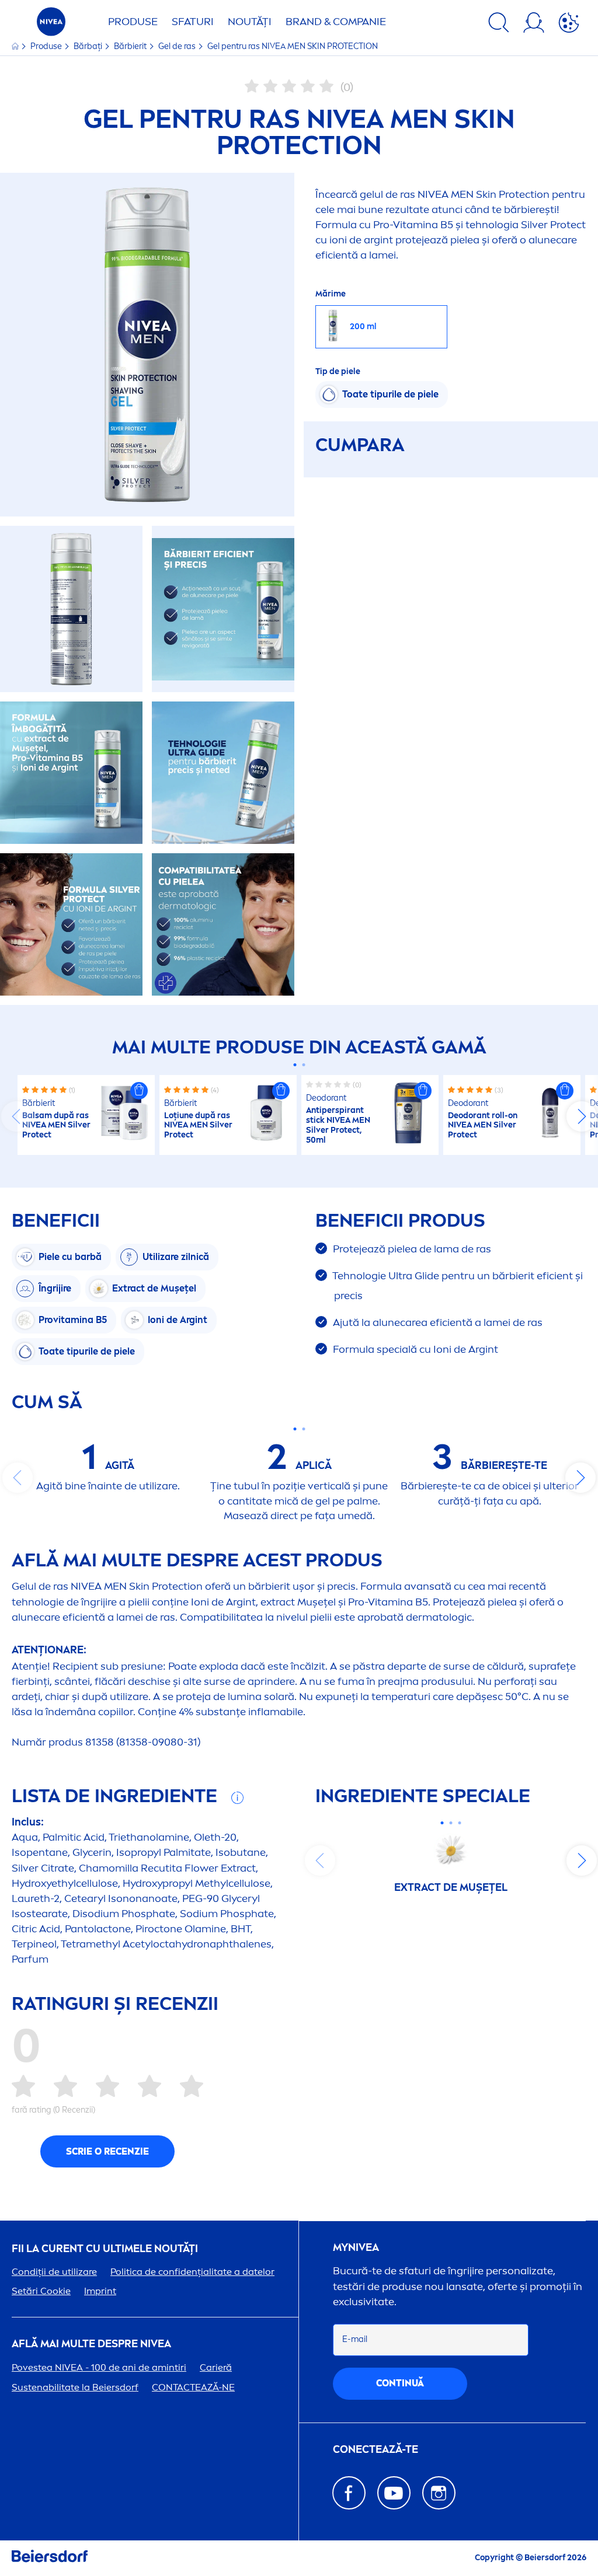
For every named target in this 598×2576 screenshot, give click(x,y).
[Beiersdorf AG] (50, 2558)
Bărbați (89, 46)
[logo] (51, 25)
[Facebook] (349, 2493)
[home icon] (16, 46)
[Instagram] (439, 2493)
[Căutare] (499, 25)
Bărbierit (131, 46)
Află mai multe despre (91, 2344)
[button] (139, 1091)
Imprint (100, 2291)
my (356, 2248)
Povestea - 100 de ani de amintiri (99, 2367)
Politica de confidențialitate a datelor (192, 2272)
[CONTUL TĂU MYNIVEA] (534, 25)
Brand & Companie (336, 22)
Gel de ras (178, 46)
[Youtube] (394, 2493)
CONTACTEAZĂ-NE (193, 2387)
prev (16, 1116)
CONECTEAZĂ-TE (376, 2450)
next (582, 1116)
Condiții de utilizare (54, 2272)
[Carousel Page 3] (460, 1823)
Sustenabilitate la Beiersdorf (75, 2387)
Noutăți (250, 22)
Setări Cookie (41, 2291)
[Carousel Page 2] (303, 1065)
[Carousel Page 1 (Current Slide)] (295, 1065)
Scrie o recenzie (107, 2151)
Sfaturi (193, 22)
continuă (400, 2383)
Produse (133, 22)
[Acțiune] (569, 25)
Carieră (216, 2367)
